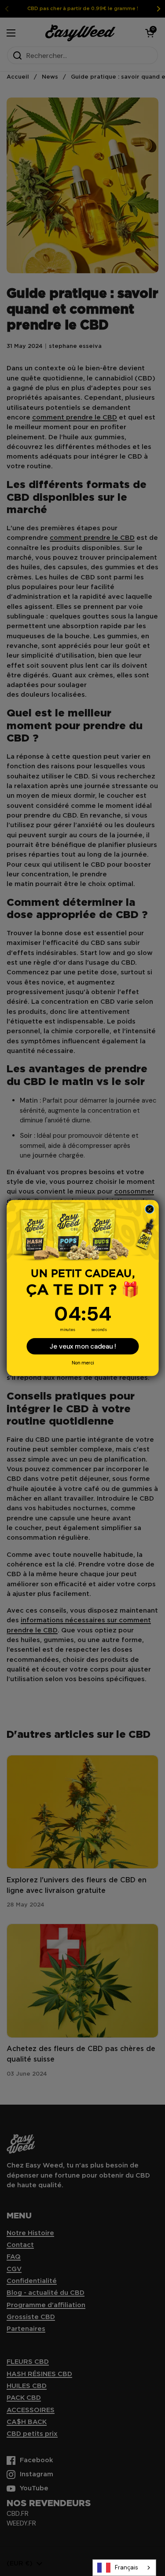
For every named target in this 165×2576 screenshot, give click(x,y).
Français (126, 2567)
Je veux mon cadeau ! (82, 1346)
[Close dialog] (149, 1209)
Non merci (82, 1363)
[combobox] (124, 2568)
